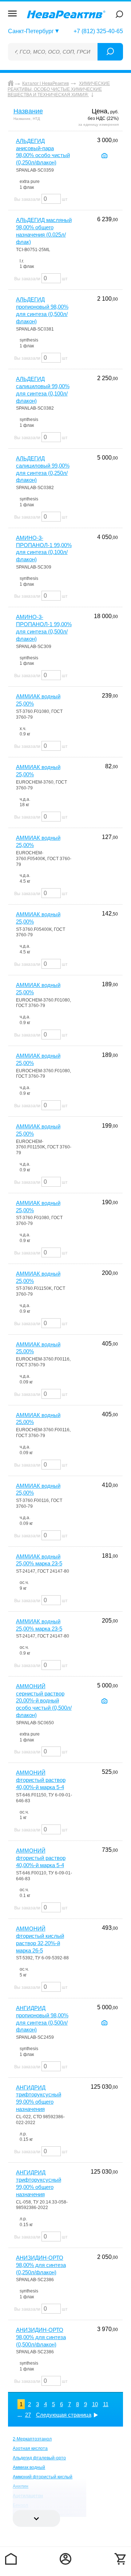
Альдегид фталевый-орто (39, 2458)
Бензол (20, 2505)
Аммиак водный (29, 2467)
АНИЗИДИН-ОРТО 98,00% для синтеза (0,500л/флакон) (41, 2337)
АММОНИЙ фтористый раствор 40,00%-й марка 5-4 (41, 1780)
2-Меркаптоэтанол (32, 2439)
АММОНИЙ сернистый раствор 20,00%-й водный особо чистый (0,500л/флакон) (44, 1701)
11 (106, 2404)
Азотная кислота (30, 2448)
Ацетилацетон (28, 2496)
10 (95, 2404)
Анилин (21, 2486)
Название (28, 111)
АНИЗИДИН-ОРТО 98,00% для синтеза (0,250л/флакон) (41, 2265)
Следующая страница (64, 2415)
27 (28, 2415)
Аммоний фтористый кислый (43, 2477)
